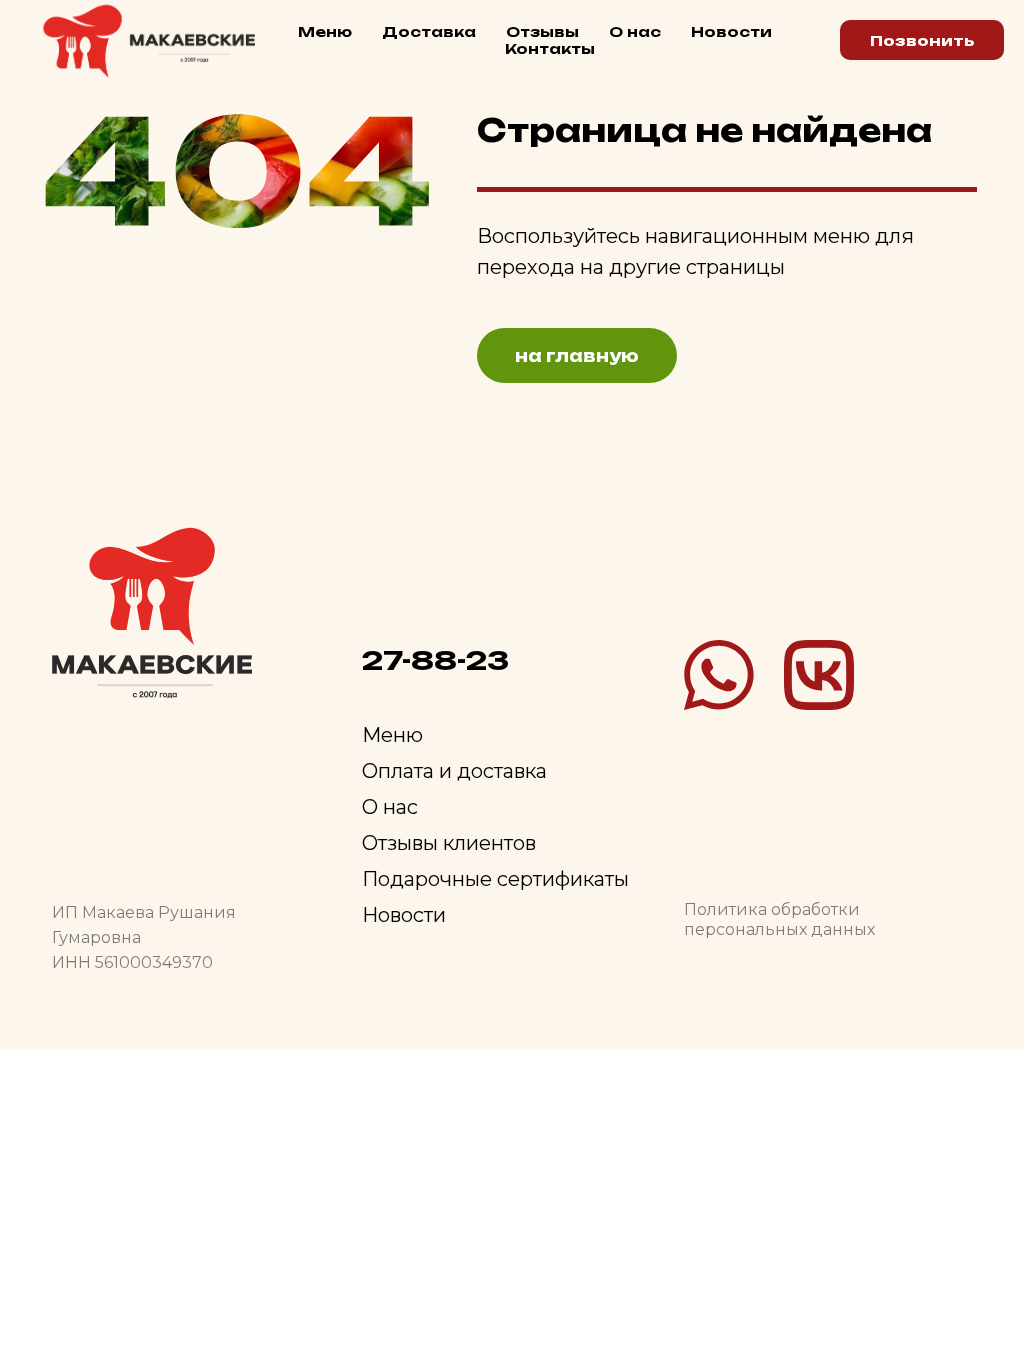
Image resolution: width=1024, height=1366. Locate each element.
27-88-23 (435, 660)
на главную (577, 356)
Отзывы (542, 31)
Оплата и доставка (454, 771)
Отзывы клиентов (449, 843)
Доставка (429, 31)
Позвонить (922, 40)
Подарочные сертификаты (495, 879)
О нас (635, 31)
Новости (731, 31)
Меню (325, 31)
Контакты (550, 48)
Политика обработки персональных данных (779, 919)
